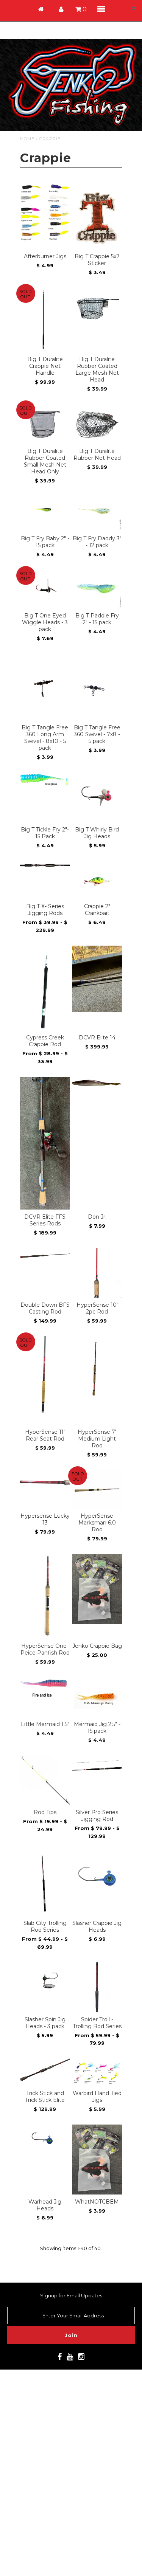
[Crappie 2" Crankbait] (97, 880)
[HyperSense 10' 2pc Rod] (97, 1273)
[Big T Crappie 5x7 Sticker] (97, 216)
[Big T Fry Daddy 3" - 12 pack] (97, 513)
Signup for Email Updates (71, 2295)
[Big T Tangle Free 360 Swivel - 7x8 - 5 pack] (97, 687)
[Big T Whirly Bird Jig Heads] (97, 797)
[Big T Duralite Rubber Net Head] (97, 423)
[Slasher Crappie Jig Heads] (97, 1877)
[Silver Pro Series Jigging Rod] (97, 1766)
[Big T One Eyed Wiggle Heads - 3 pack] (45, 588)
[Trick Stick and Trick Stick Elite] (45, 2070)
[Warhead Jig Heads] (45, 2141)
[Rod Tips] (45, 1780)
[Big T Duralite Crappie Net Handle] (45, 320)
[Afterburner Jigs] (45, 213)
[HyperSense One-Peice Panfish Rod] (45, 1596)
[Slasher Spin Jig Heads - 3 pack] (45, 1979)
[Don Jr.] (97, 1084)
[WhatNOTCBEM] (97, 2160)
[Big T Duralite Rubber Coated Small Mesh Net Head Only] (45, 424)
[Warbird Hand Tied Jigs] (97, 2072)
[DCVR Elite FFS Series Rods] (45, 1143)
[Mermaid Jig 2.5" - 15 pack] (97, 1697)
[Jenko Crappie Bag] (97, 1589)
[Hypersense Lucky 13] (45, 1482)
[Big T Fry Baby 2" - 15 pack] (45, 510)
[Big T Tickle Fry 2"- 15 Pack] (45, 780)
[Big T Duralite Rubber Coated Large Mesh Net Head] (97, 307)
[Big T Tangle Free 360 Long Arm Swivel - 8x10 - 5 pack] (45, 687)
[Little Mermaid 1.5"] (45, 1688)
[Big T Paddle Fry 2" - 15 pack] (97, 589)
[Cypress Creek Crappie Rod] (45, 988)
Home (27, 139)
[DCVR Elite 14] (97, 979)
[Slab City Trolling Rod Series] (45, 1884)
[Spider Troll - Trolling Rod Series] (97, 1987)
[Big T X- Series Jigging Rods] (45, 866)
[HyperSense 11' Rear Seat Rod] (45, 1380)
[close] (134, 8)
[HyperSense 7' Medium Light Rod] (97, 1368)
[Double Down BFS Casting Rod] (45, 1255)
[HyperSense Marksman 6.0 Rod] (97, 1489)
